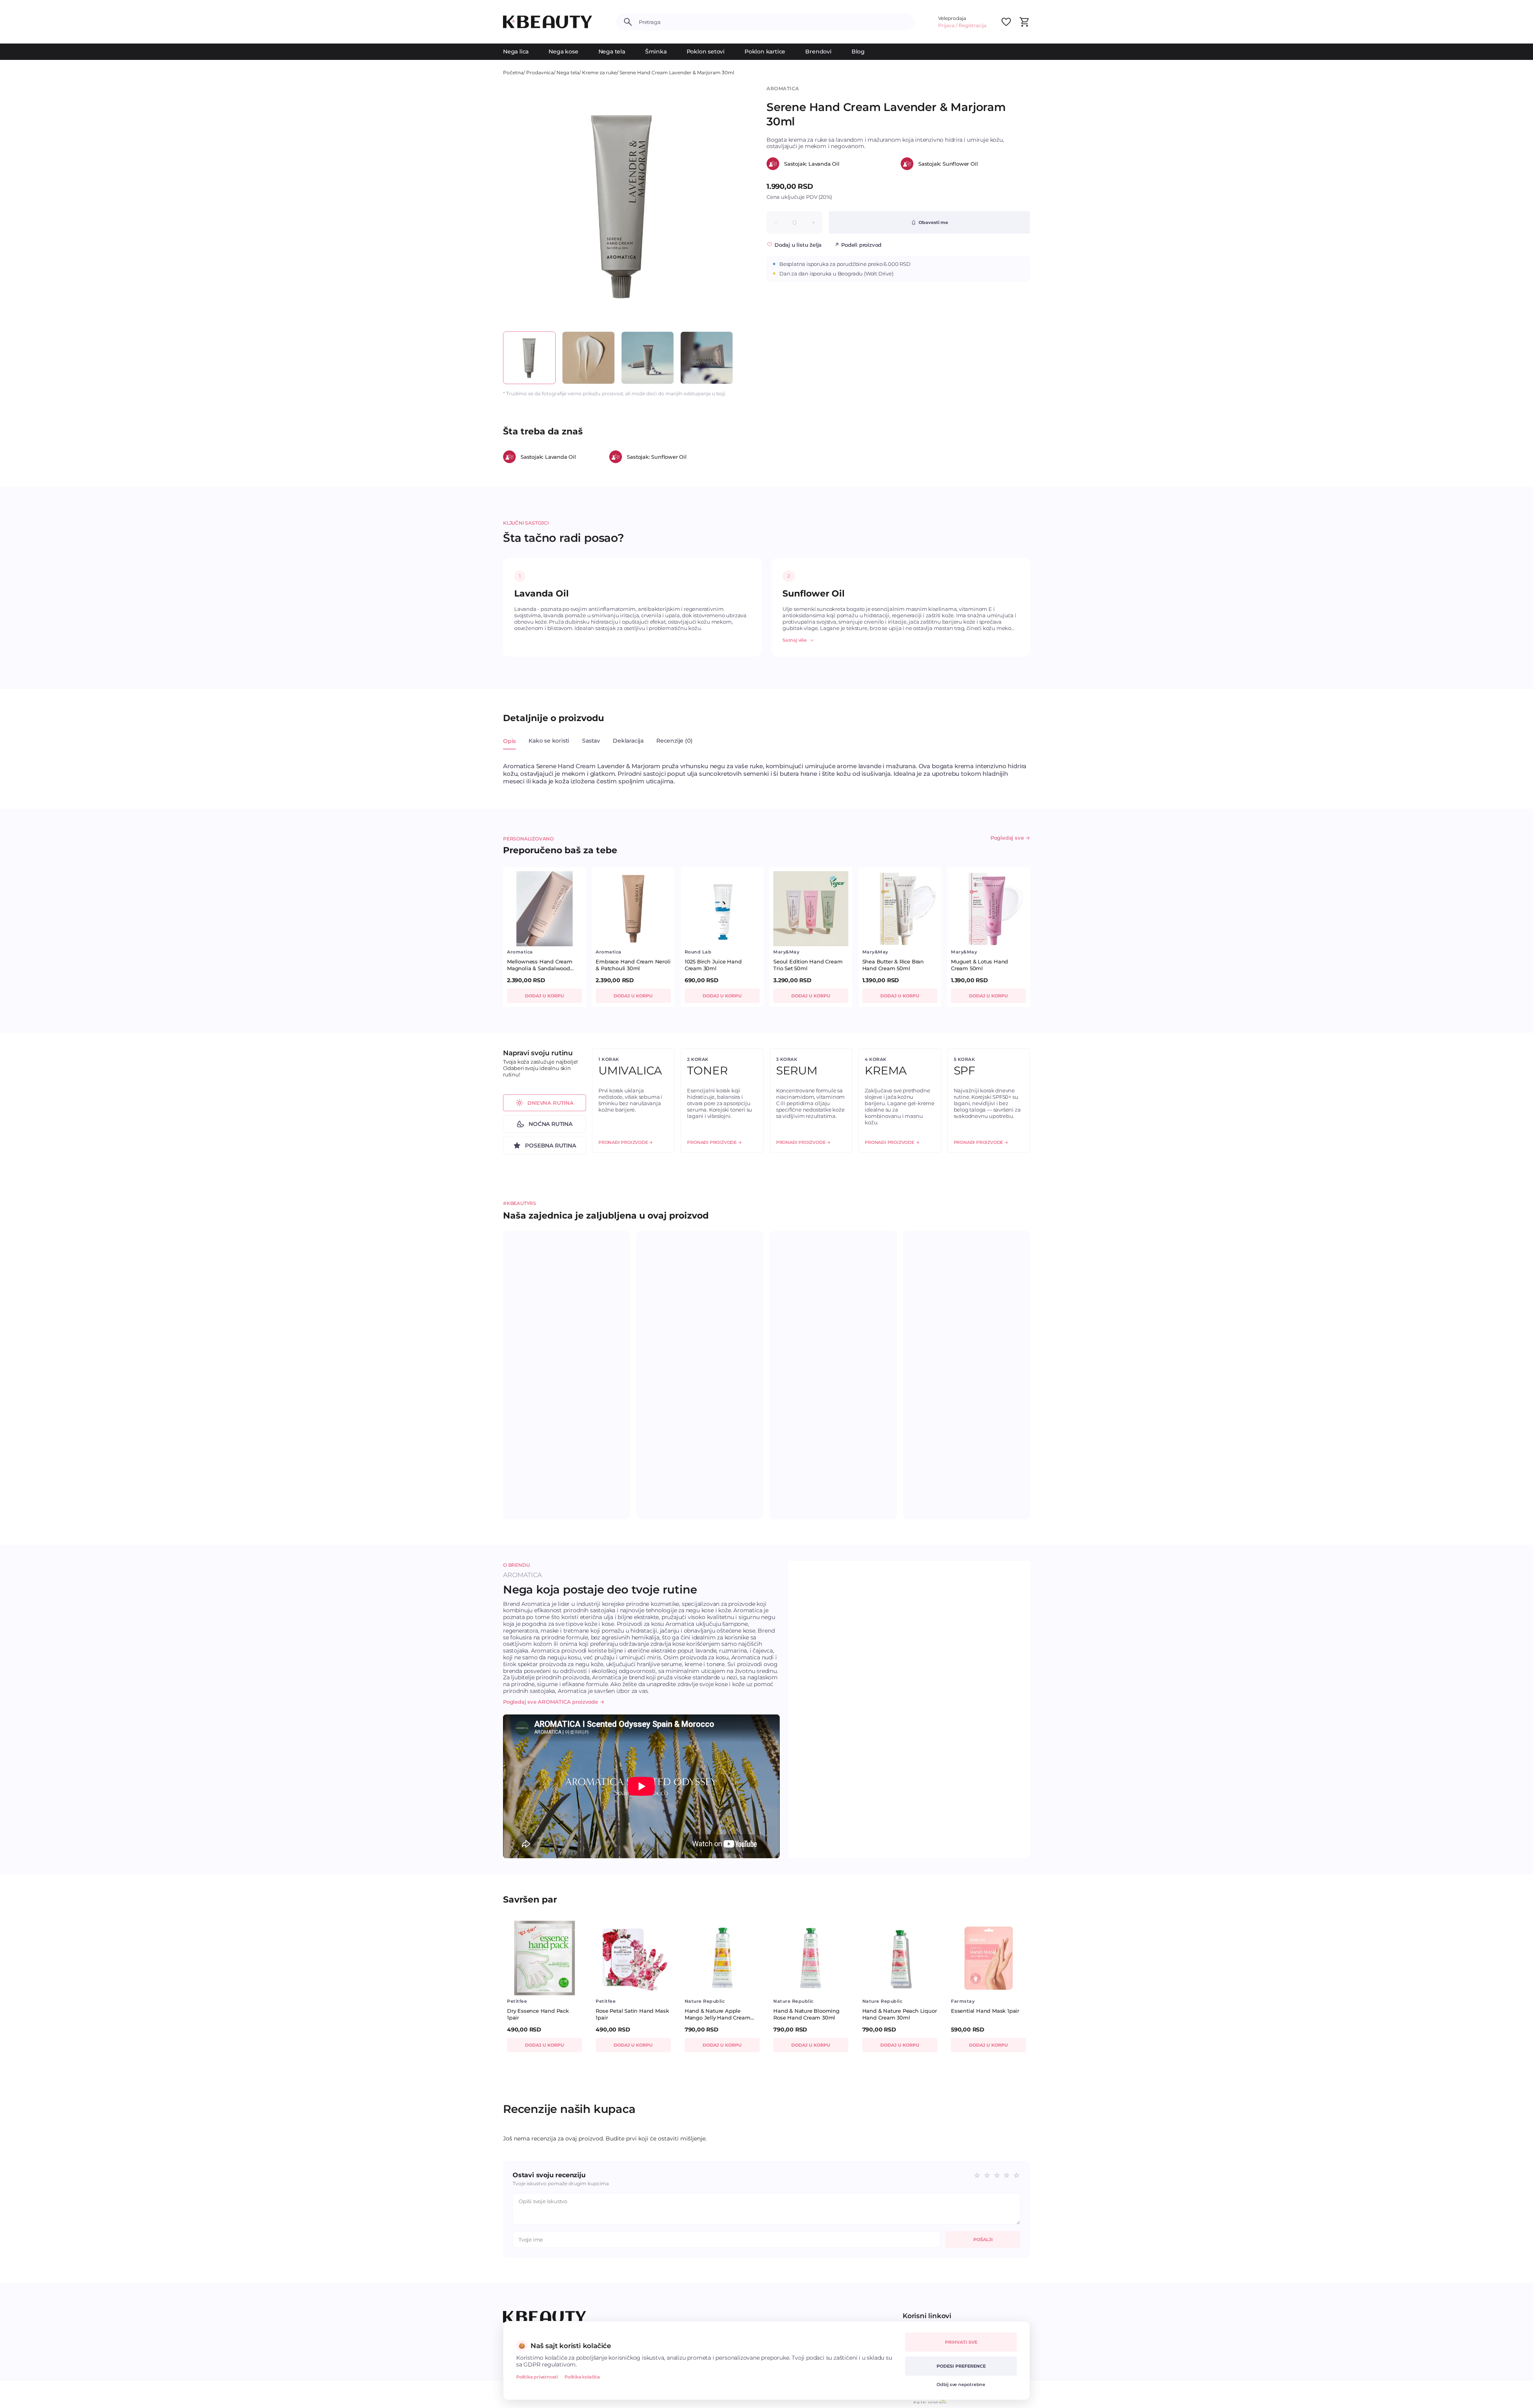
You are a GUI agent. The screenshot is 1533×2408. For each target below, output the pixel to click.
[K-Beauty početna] (548, 22)
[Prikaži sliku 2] (588, 358)
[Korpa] (1024, 22)
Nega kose (563, 52)
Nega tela (612, 52)
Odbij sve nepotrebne (961, 2384)
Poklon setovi (706, 52)
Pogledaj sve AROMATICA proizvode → (554, 1702)
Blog (858, 52)
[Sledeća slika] (729, 205)
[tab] (509, 745)
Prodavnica (540, 72)
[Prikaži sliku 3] (648, 358)
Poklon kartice (765, 52)
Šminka (656, 52)
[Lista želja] (1006, 22)
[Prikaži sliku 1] (529, 358)
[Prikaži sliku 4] (707, 358)
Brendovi (818, 52)
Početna (513, 72)
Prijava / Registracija (962, 25)
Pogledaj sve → (1010, 838)
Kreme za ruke (599, 72)
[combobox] (773, 22)
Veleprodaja (952, 18)
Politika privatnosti (537, 2377)
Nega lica (516, 52)
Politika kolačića (582, 2377)
